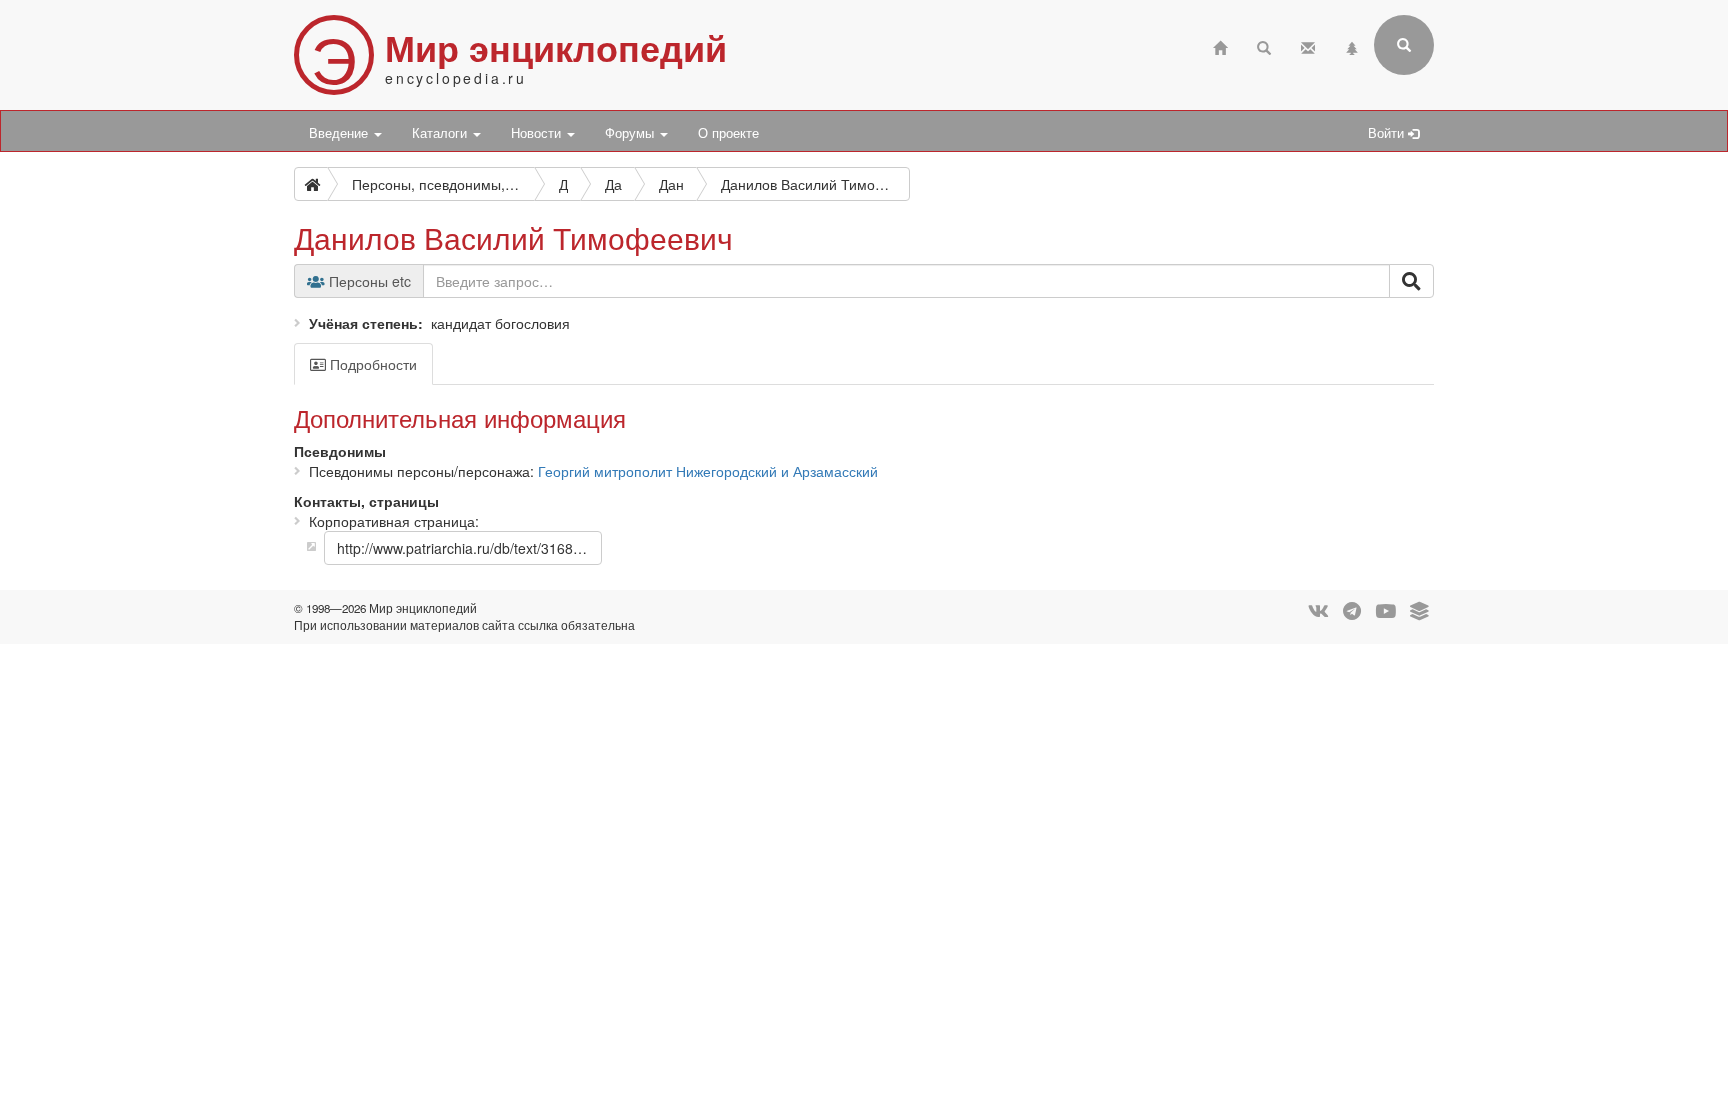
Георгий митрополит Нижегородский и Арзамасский (708, 471)
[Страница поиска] (1264, 45)
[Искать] (1411, 281)
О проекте (728, 133)
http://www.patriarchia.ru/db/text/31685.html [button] (469, 548)
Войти (1388, 133)
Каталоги (441, 133)
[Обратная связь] (1308, 45)
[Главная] (1220, 45)
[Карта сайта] (1352, 45)
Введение (340, 133)
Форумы (631, 133)
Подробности (371, 364)
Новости (538, 133)
